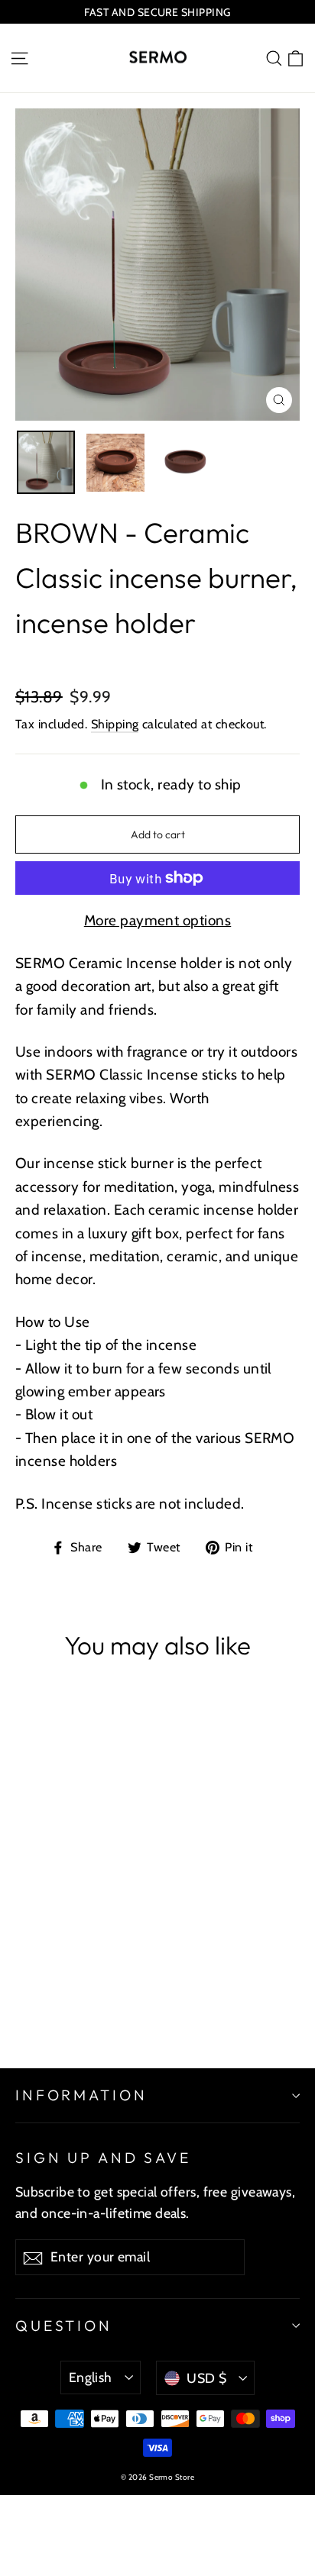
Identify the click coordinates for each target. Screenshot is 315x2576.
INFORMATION (81, 2095)
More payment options (158, 920)
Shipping (115, 724)
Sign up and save (103, 2158)
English (91, 2377)
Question (64, 2326)
